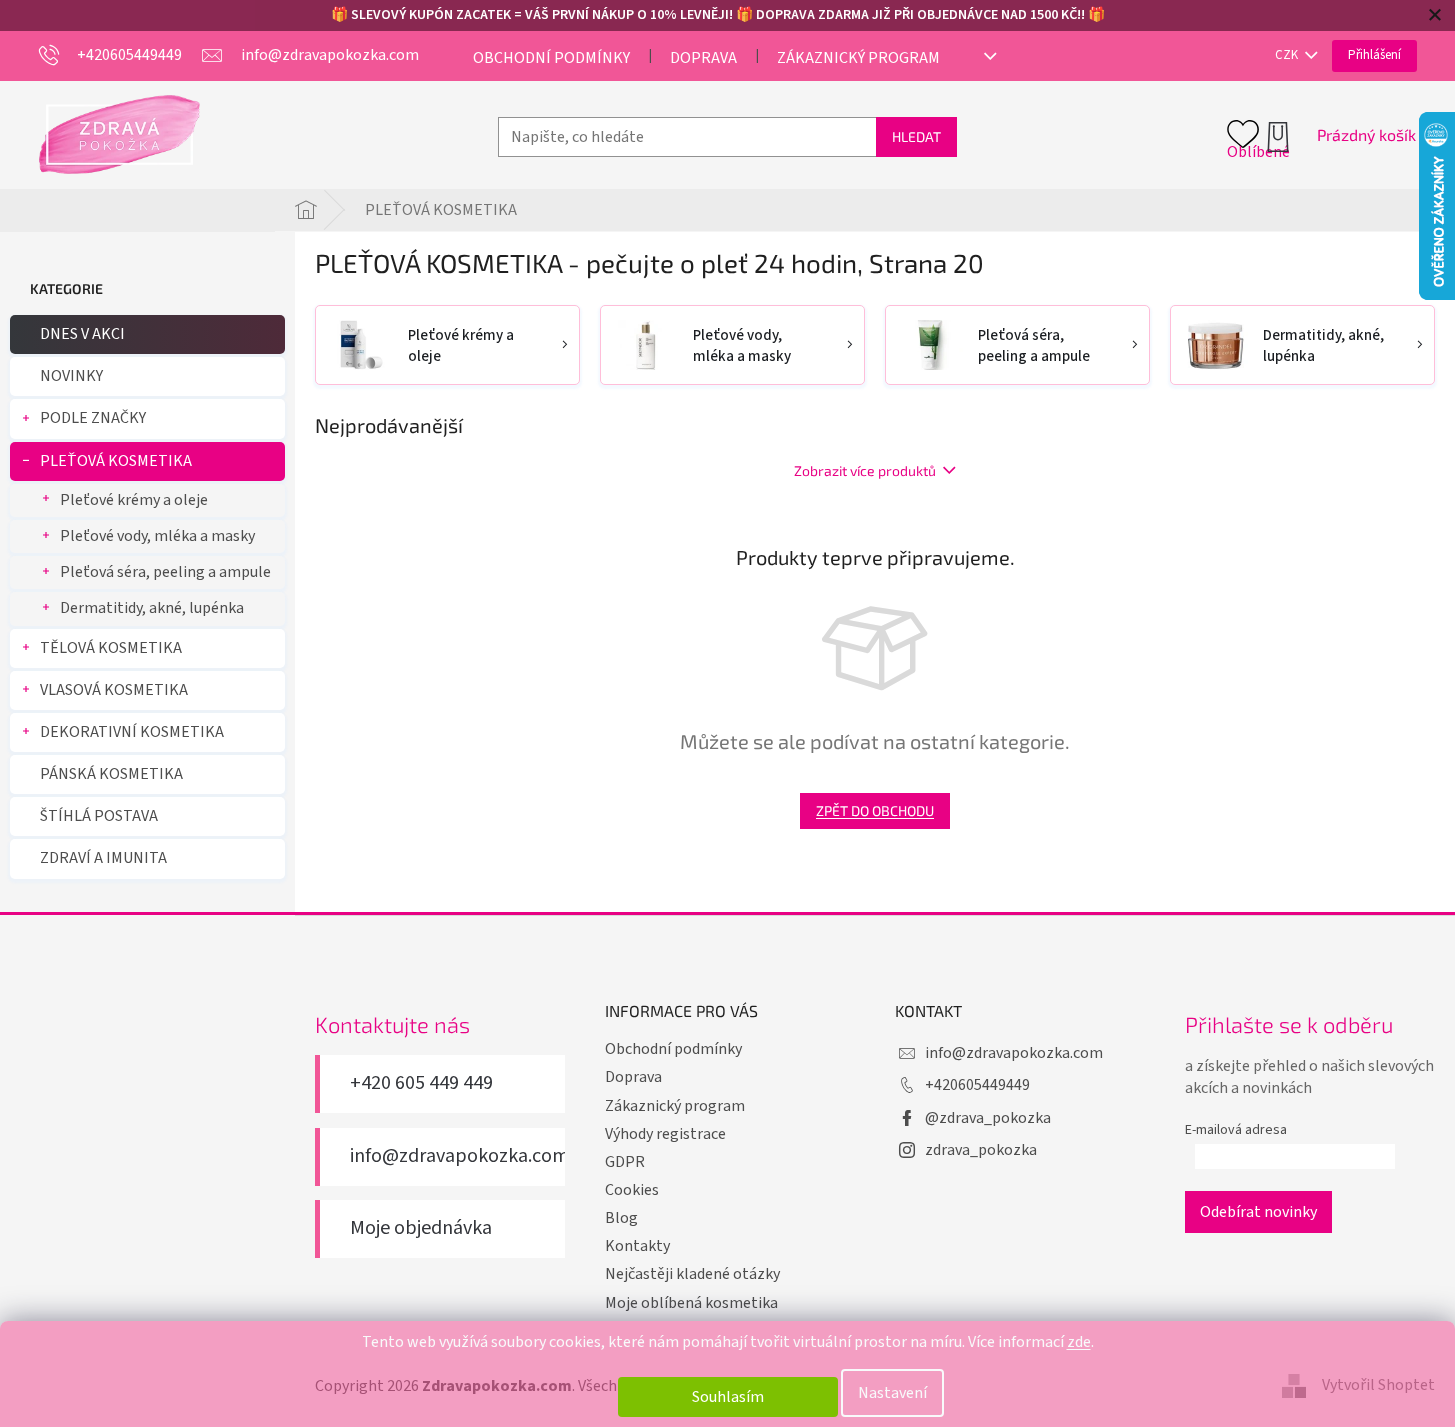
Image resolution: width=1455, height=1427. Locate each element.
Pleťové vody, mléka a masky (157, 536)
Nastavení (892, 1393)
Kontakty (637, 1246)
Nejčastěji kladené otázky (692, 1274)
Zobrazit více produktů (865, 470)
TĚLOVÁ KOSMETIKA (111, 648)
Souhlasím (728, 1397)
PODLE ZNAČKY (93, 418)
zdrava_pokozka (981, 1150)
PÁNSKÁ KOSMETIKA (111, 774)
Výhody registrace (665, 1134)
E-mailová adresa (1236, 1130)
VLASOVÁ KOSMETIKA (114, 690)
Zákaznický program (858, 58)
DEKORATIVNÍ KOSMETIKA (132, 732)
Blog (621, 1218)
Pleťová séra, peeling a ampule (165, 572)
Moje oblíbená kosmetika (691, 1303)
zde (1079, 1342)
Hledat (916, 136)
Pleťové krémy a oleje (134, 500)
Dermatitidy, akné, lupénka (152, 608)
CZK (1288, 55)
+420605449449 (977, 1085)
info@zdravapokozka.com (459, 1156)
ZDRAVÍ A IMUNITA (103, 858)
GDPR (625, 1162)
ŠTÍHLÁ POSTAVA (99, 816)
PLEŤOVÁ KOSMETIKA (116, 461)
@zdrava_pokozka (988, 1118)
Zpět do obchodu (875, 810)
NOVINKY (71, 376)
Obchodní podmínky (551, 58)
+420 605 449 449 (421, 1083)
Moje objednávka (421, 1228)
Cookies (632, 1190)
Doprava (703, 58)
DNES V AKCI (82, 334)
